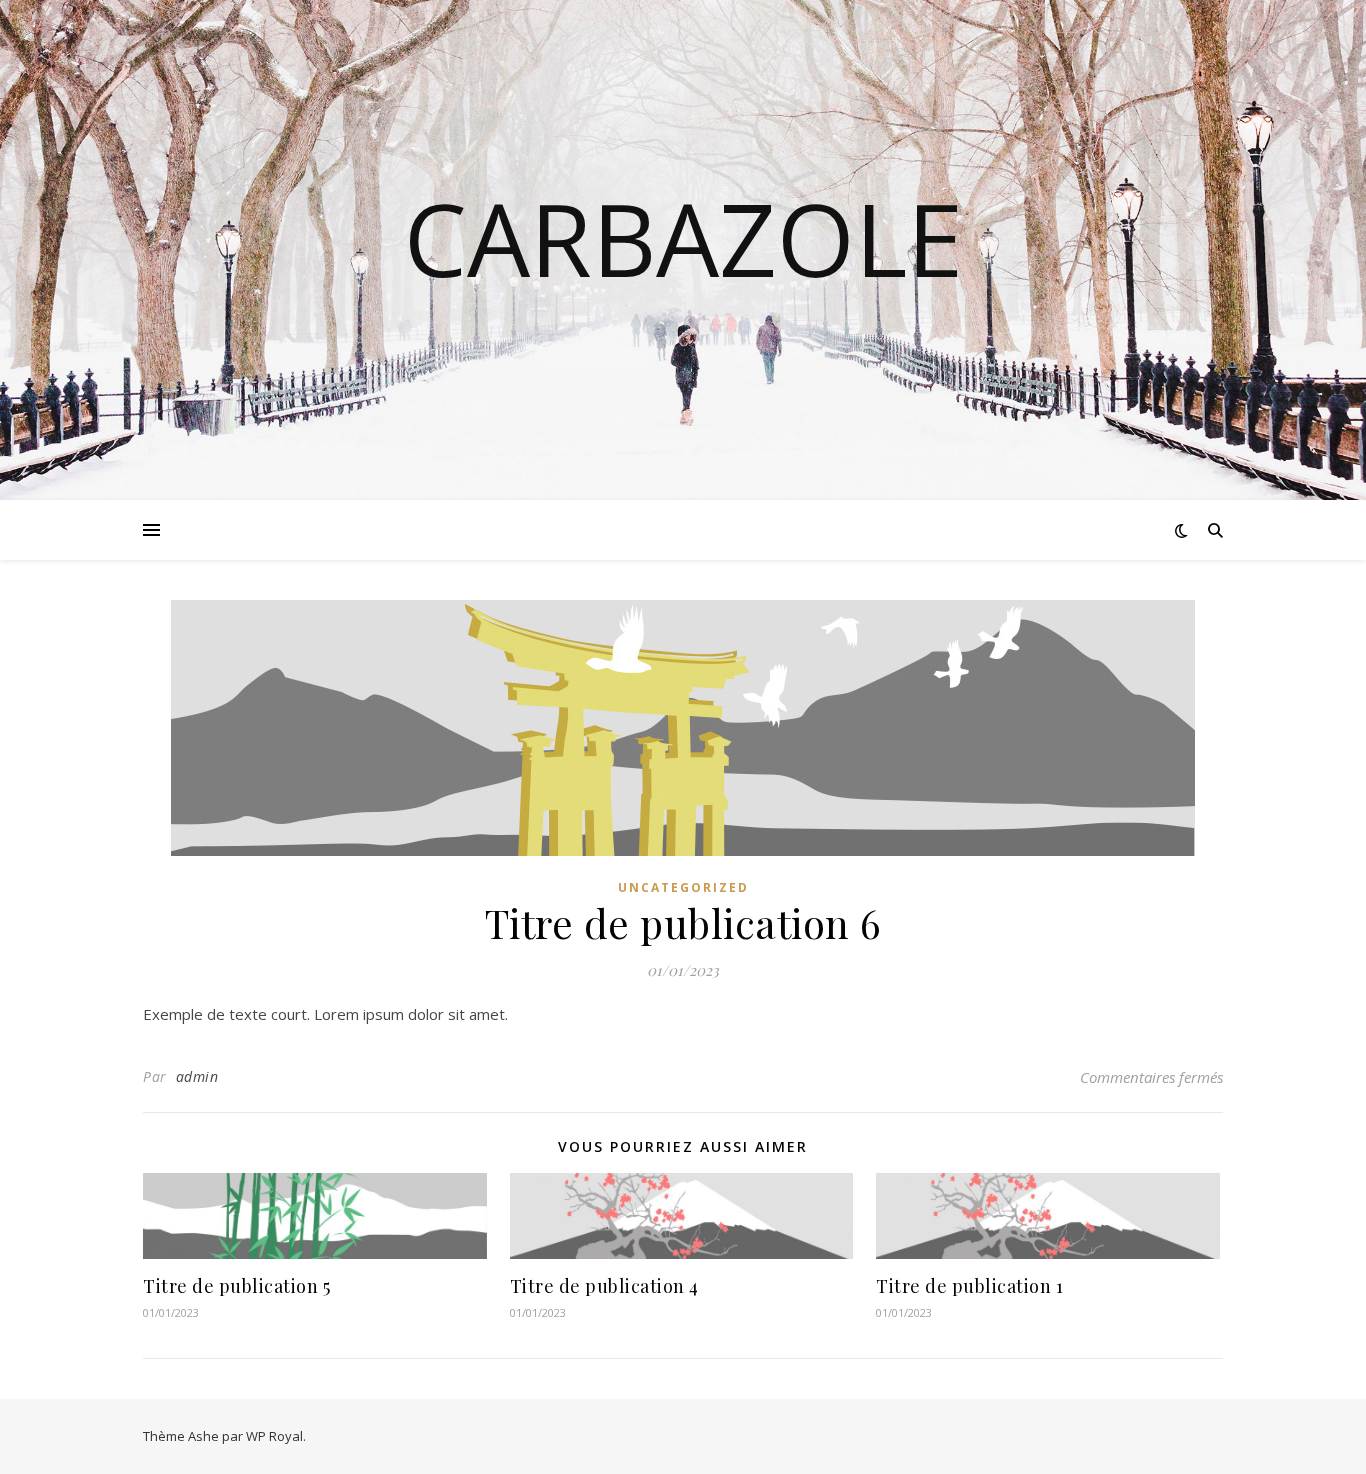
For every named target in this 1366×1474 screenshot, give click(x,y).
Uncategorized (683, 887)
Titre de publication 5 (236, 1286)
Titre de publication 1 (969, 1286)
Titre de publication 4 (604, 1286)
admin (197, 1076)
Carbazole (683, 238)
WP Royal (274, 1436)
